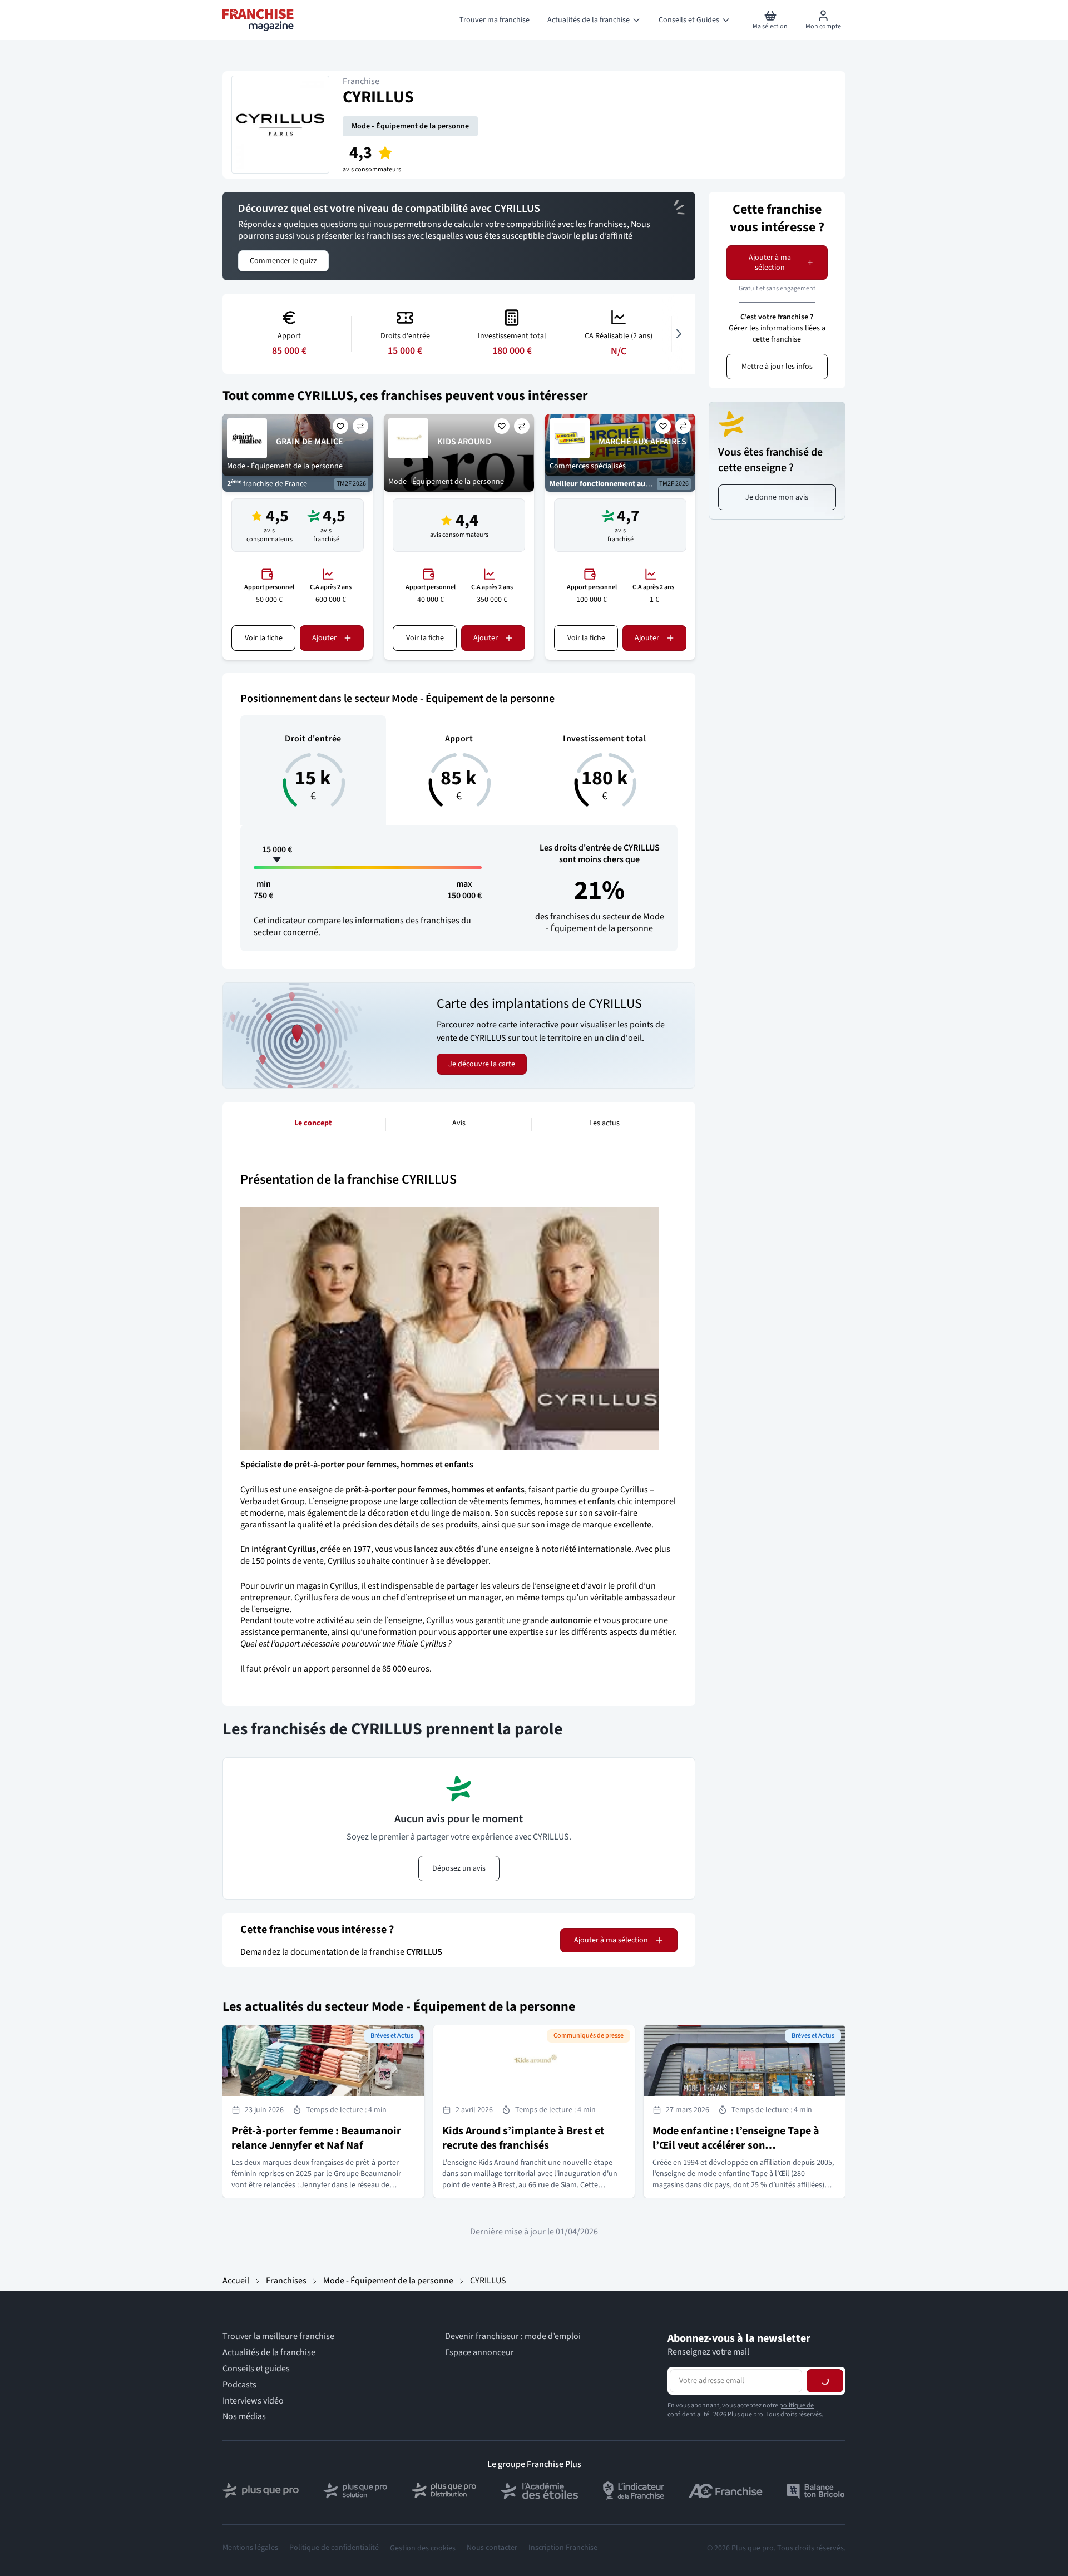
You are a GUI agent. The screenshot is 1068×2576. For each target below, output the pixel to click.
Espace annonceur (479, 2353)
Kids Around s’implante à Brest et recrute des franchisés (523, 2138)
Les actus (604, 1123)
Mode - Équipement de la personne (410, 126)
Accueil (236, 2281)
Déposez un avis (459, 1868)
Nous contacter (492, 2548)
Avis (459, 1123)
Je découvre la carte (482, 1064)
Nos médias (244, 2417)
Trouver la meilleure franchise (278, 2337)
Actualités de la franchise (269, 2353)
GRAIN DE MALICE (310, 442)
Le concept (313, 1123)
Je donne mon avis (777, 497)
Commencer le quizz (283, 261)
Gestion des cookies (423, 2548)
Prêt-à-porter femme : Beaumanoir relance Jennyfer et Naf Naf (316, 2138)
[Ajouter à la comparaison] (360, 426)
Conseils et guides (256, 2369)
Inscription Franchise (563, 2548)
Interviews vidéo (253, 2401)
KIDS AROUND (464, 442)
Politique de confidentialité (334, 2548)
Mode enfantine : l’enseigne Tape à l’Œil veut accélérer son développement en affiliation (736, 2145)
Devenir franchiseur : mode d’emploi (513, 2337)
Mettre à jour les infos (777, 367)
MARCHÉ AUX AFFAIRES (642, 442)
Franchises (286, 2281)
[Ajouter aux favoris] (340, 426)
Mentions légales (250, 2548)
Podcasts (239, 2385)
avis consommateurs (372, 170)
